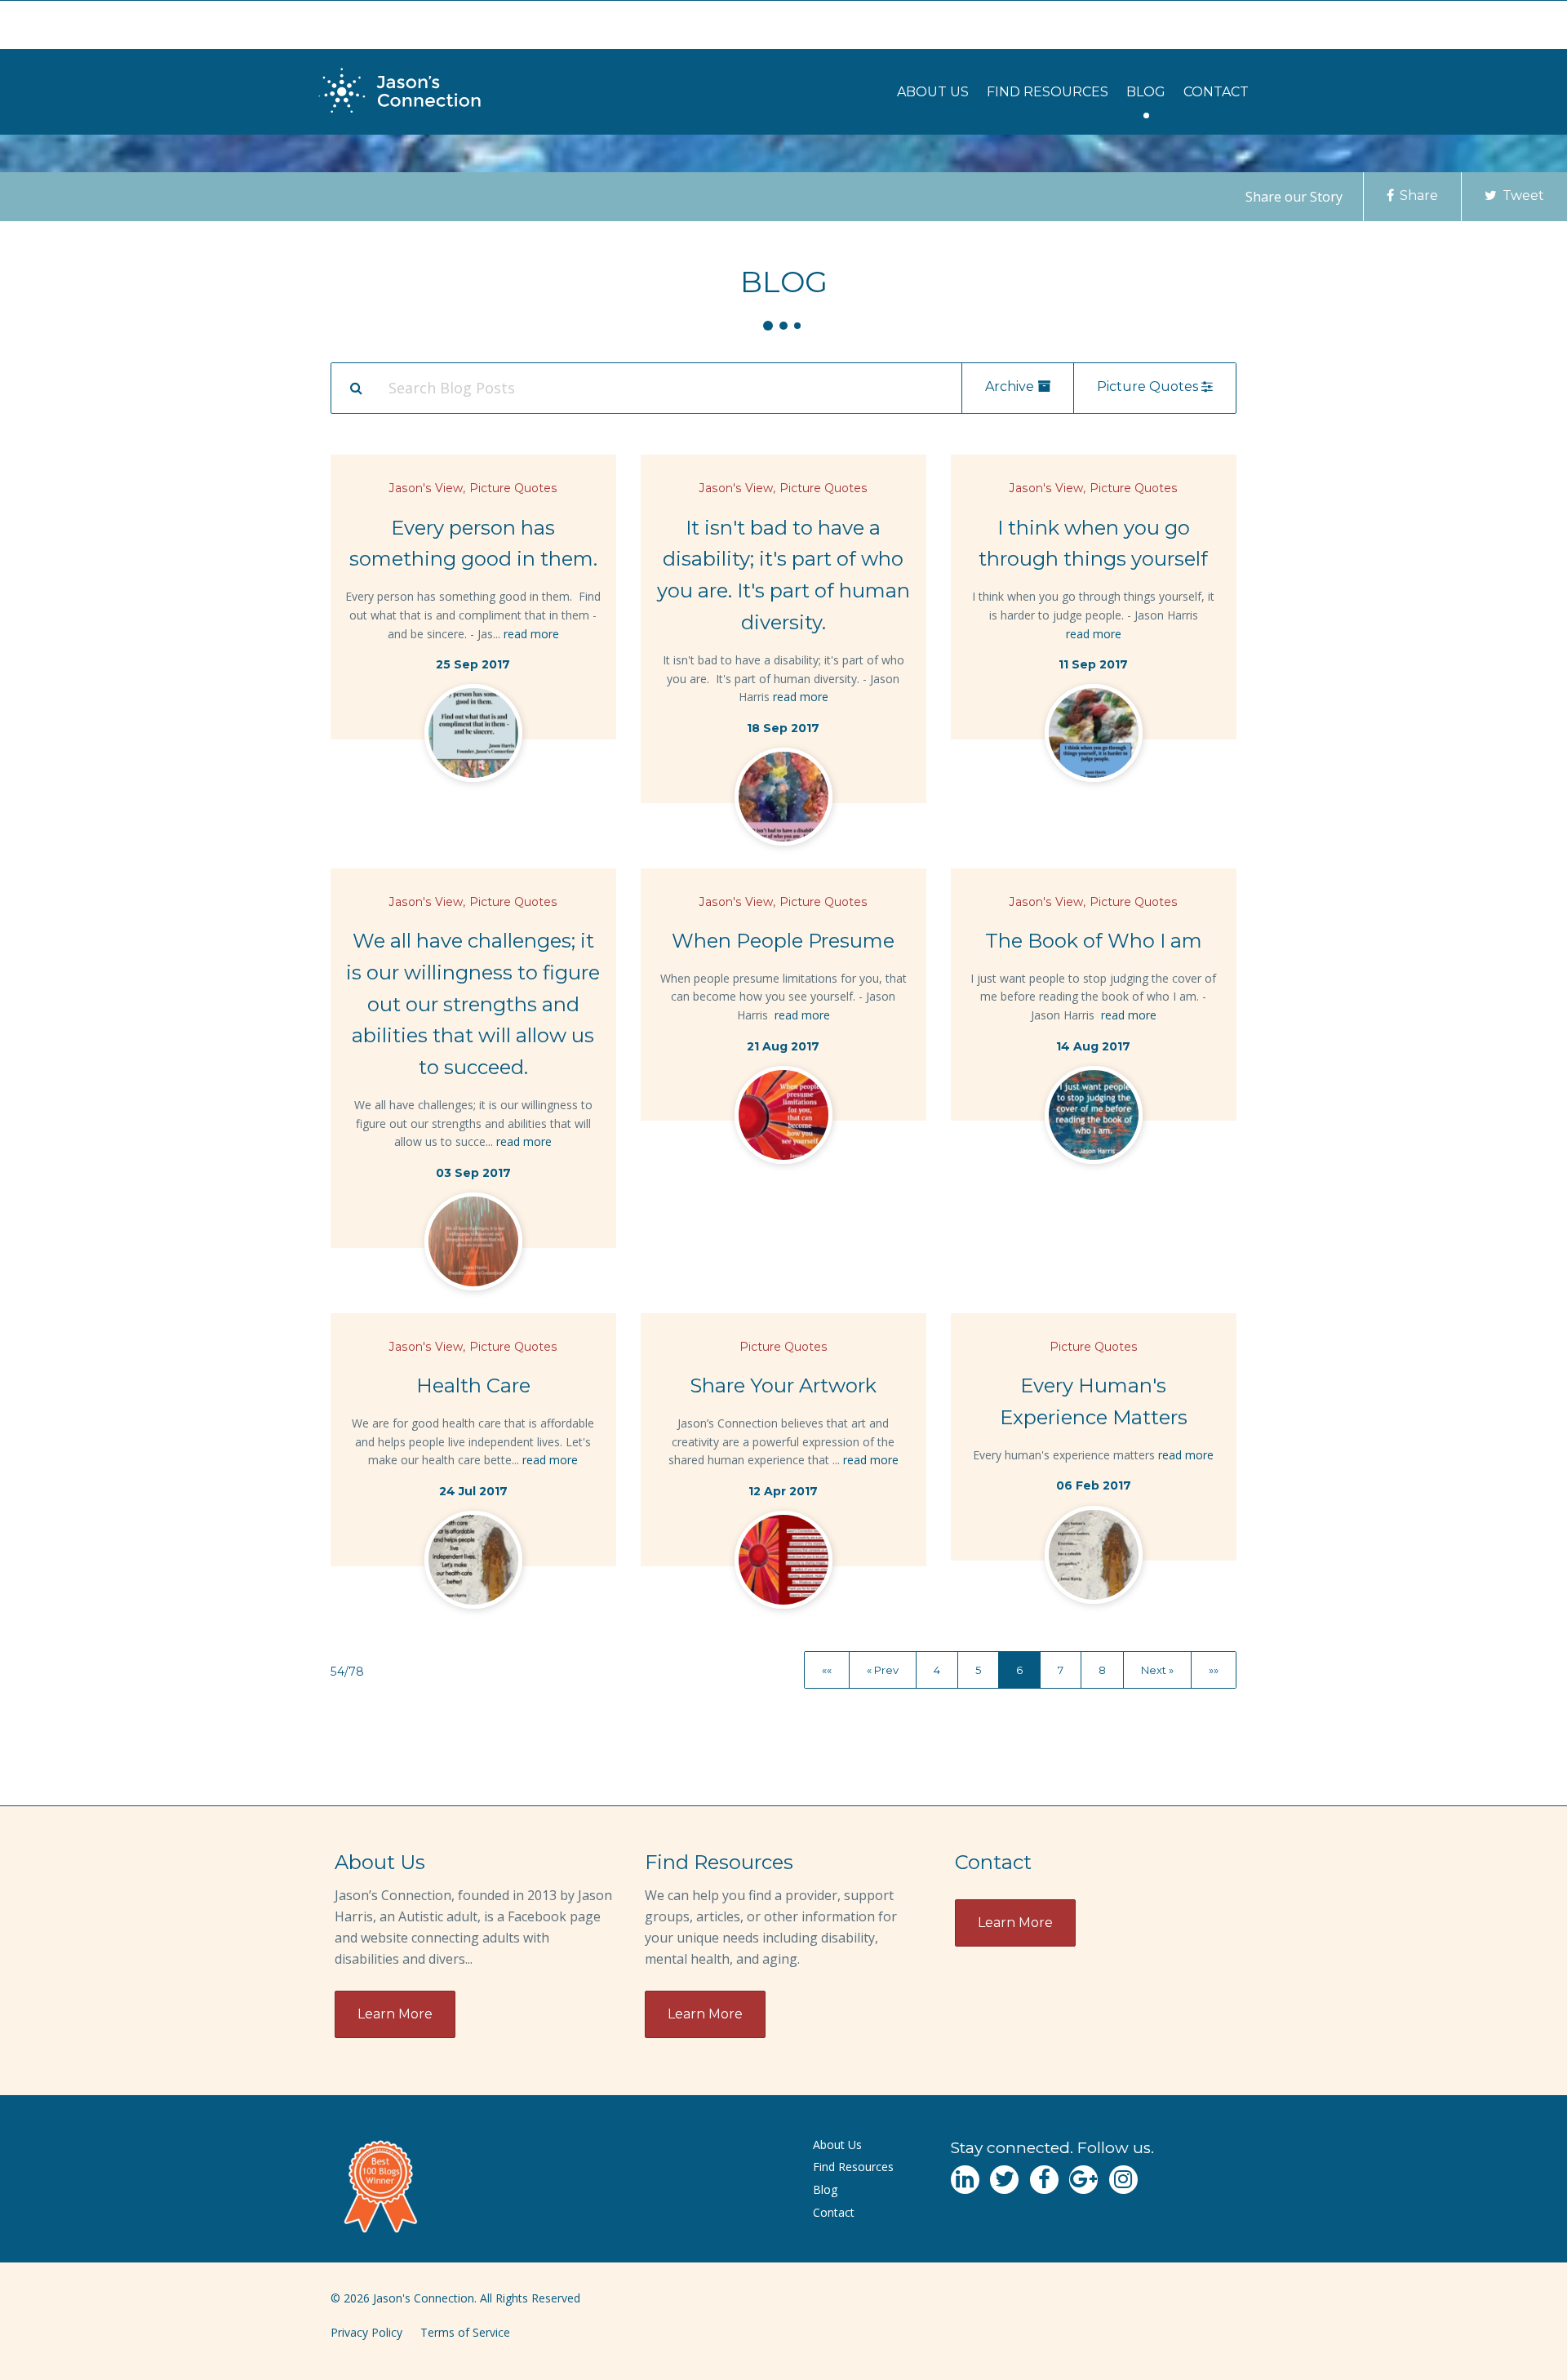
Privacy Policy (366, 2332)
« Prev (883, 1669)
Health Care (473, 1385)
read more (531, 634)
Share (1417, 195)
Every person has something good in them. (473, 544)
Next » (1157, 1669)
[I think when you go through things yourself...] (1094, 736)
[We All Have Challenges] (473, 1245)
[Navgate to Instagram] (1123, 2180)
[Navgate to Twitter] (1004, 2180)
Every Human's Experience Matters (1094, 1401)
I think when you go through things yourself (1093, 544)
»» (1214, 1669)
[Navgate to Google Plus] (1083, 2180)
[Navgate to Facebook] (1044, 2180)
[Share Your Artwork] (783, 1563)
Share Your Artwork (783, 1385)
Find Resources (1048, 92)
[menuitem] (933, 92)
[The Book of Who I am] (1094, 1118)
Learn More (395, 2014)
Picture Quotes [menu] (1149, 386)
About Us (933, 92)
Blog (1146, 92)
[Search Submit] (356, 388)
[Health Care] (473, 1563)
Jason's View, (427, 488)
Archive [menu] (1011, 386)
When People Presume (783, 941)
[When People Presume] (783, 1118)
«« (827, 1669)
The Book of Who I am (1094, 941)
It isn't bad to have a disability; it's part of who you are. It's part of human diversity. (783, 575)
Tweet (1522, 195)
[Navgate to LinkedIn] (965, 2180)
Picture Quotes (513, 488)
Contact (1216, 92)
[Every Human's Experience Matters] (1094, 1558)
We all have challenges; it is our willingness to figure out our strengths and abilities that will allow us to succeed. (473, 1004)
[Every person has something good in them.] (473, 736)
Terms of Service (465, 2332)
